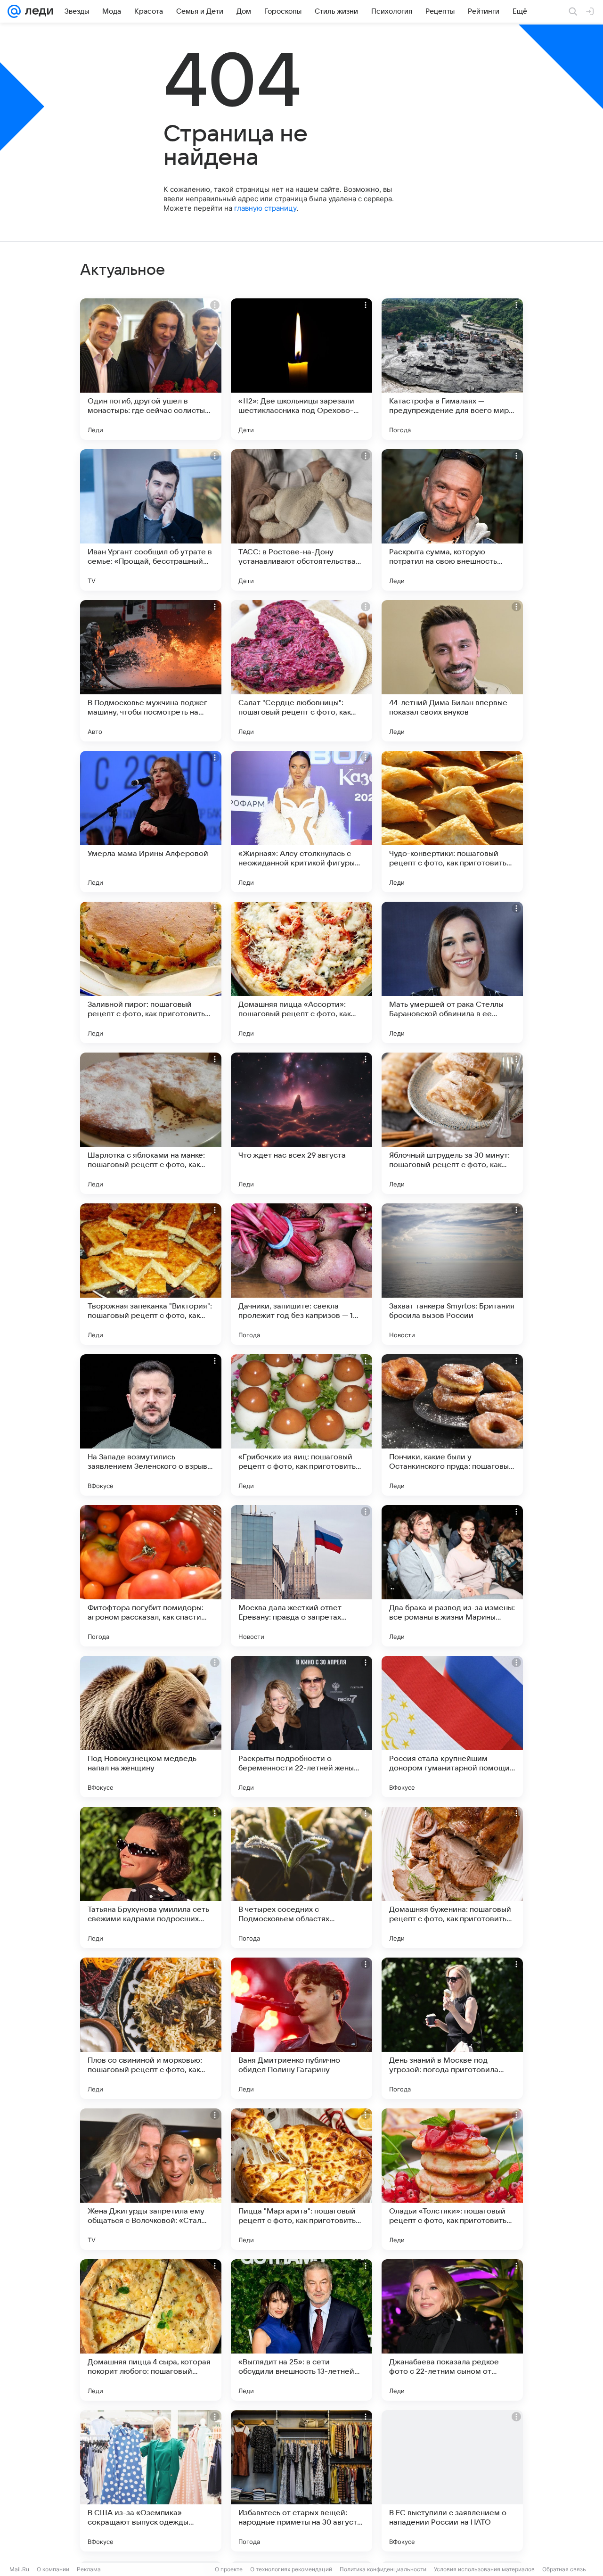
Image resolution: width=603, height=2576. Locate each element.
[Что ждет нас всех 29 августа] (301, 1123)
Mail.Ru (19, 2569)
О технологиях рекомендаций (291, 2569)
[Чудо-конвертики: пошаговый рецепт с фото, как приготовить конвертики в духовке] (452, 822)
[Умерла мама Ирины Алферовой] (151, 822)
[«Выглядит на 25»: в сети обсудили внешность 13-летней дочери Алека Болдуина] (301, 2330)
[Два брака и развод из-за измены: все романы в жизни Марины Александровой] (452, 1576)
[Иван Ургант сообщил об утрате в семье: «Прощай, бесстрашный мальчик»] (151, 520)
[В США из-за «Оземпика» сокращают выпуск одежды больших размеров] (151, 2481)
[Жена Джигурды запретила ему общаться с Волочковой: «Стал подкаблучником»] (151, 2179)
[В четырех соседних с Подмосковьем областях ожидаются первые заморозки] (301, 1877)
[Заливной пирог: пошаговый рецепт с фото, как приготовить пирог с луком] (151, 972)
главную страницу (265, 208)
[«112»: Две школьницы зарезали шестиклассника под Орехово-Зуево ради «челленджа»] (301, 369)
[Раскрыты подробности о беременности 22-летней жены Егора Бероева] (301, 1727)
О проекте (229, 2569)
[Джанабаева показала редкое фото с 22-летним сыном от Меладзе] (452, 2330)
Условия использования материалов (484, 2569)
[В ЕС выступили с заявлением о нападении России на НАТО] (452, 2481)
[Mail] (14, 11)
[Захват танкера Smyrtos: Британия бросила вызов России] (452, 1274)
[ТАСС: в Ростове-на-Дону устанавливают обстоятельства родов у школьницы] (301, 520)
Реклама (89, 2569)
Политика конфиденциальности (383, 2569)
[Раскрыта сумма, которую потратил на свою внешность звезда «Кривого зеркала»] (452, 520)
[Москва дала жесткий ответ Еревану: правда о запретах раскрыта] (301, 1576)
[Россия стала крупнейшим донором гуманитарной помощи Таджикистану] (452, 1727)
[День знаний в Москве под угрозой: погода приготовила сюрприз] (452, 2028)
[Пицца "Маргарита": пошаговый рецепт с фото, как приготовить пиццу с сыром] (301, 2179)
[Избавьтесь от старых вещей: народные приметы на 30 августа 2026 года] (301, 2481)
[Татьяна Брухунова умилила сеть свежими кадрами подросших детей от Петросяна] (151, 1877)
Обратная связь (564, 2569)
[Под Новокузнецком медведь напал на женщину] (151, 1727)
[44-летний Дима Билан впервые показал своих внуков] (452, 671)
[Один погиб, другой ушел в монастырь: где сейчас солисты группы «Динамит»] (151, 369)
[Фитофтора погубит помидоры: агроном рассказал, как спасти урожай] (151, 1576)
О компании (53, 2569)
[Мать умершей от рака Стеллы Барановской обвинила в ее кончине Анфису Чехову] (452, 972)
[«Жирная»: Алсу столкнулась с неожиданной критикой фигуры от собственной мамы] (301, 822)
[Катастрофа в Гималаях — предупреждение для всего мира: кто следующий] (452, 369)
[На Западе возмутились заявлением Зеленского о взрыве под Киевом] (151, 1425)
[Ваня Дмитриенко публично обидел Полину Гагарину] (301, 2028)
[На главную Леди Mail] (37, 11)
